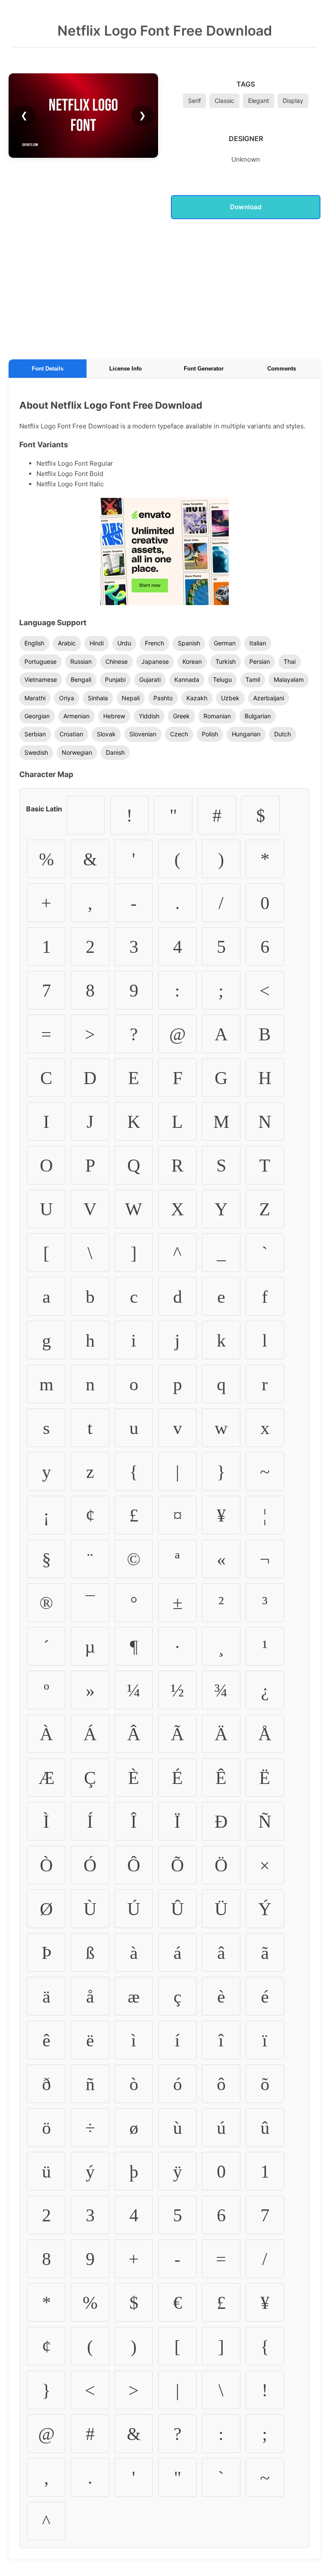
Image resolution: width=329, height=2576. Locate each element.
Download (246, 207)
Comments (282, 369)
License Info (126, 369)
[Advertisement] (164, 288)
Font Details (48, 369)
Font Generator (204, 369)
